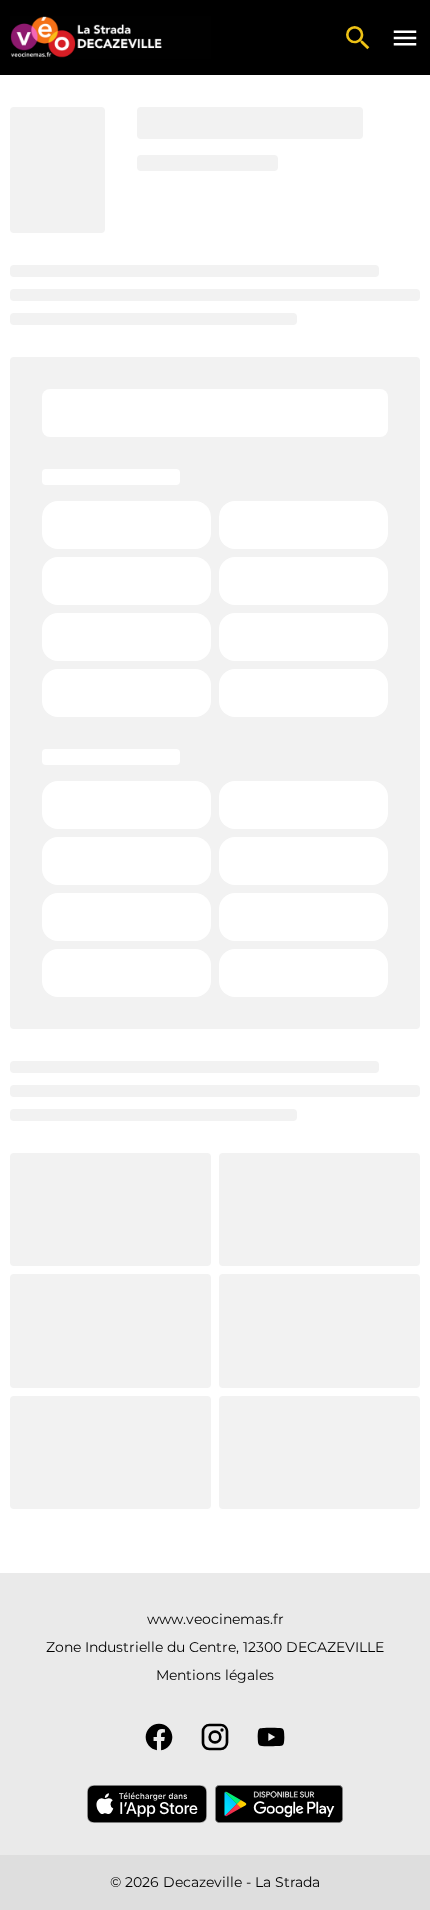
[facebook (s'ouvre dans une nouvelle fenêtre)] (159, 1737)
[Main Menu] (405, 38)
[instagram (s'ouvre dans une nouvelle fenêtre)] (215, 1737)
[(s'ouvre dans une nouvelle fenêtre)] (147, 1804)
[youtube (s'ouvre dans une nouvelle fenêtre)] (271, 1737)
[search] (358, 38)
